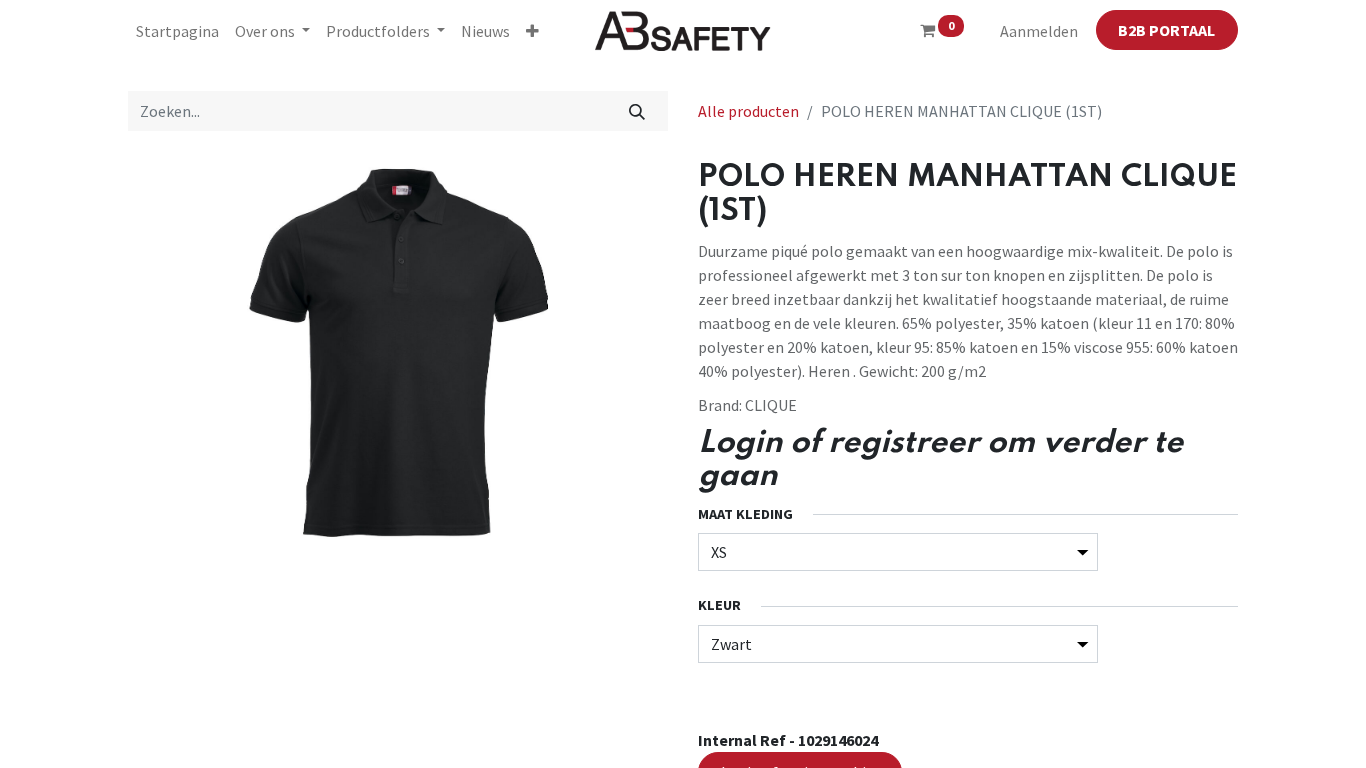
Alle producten (748, 111)
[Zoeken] (637, 111)
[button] (532, 31)
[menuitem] (177, 31)
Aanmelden (1039, 31)
